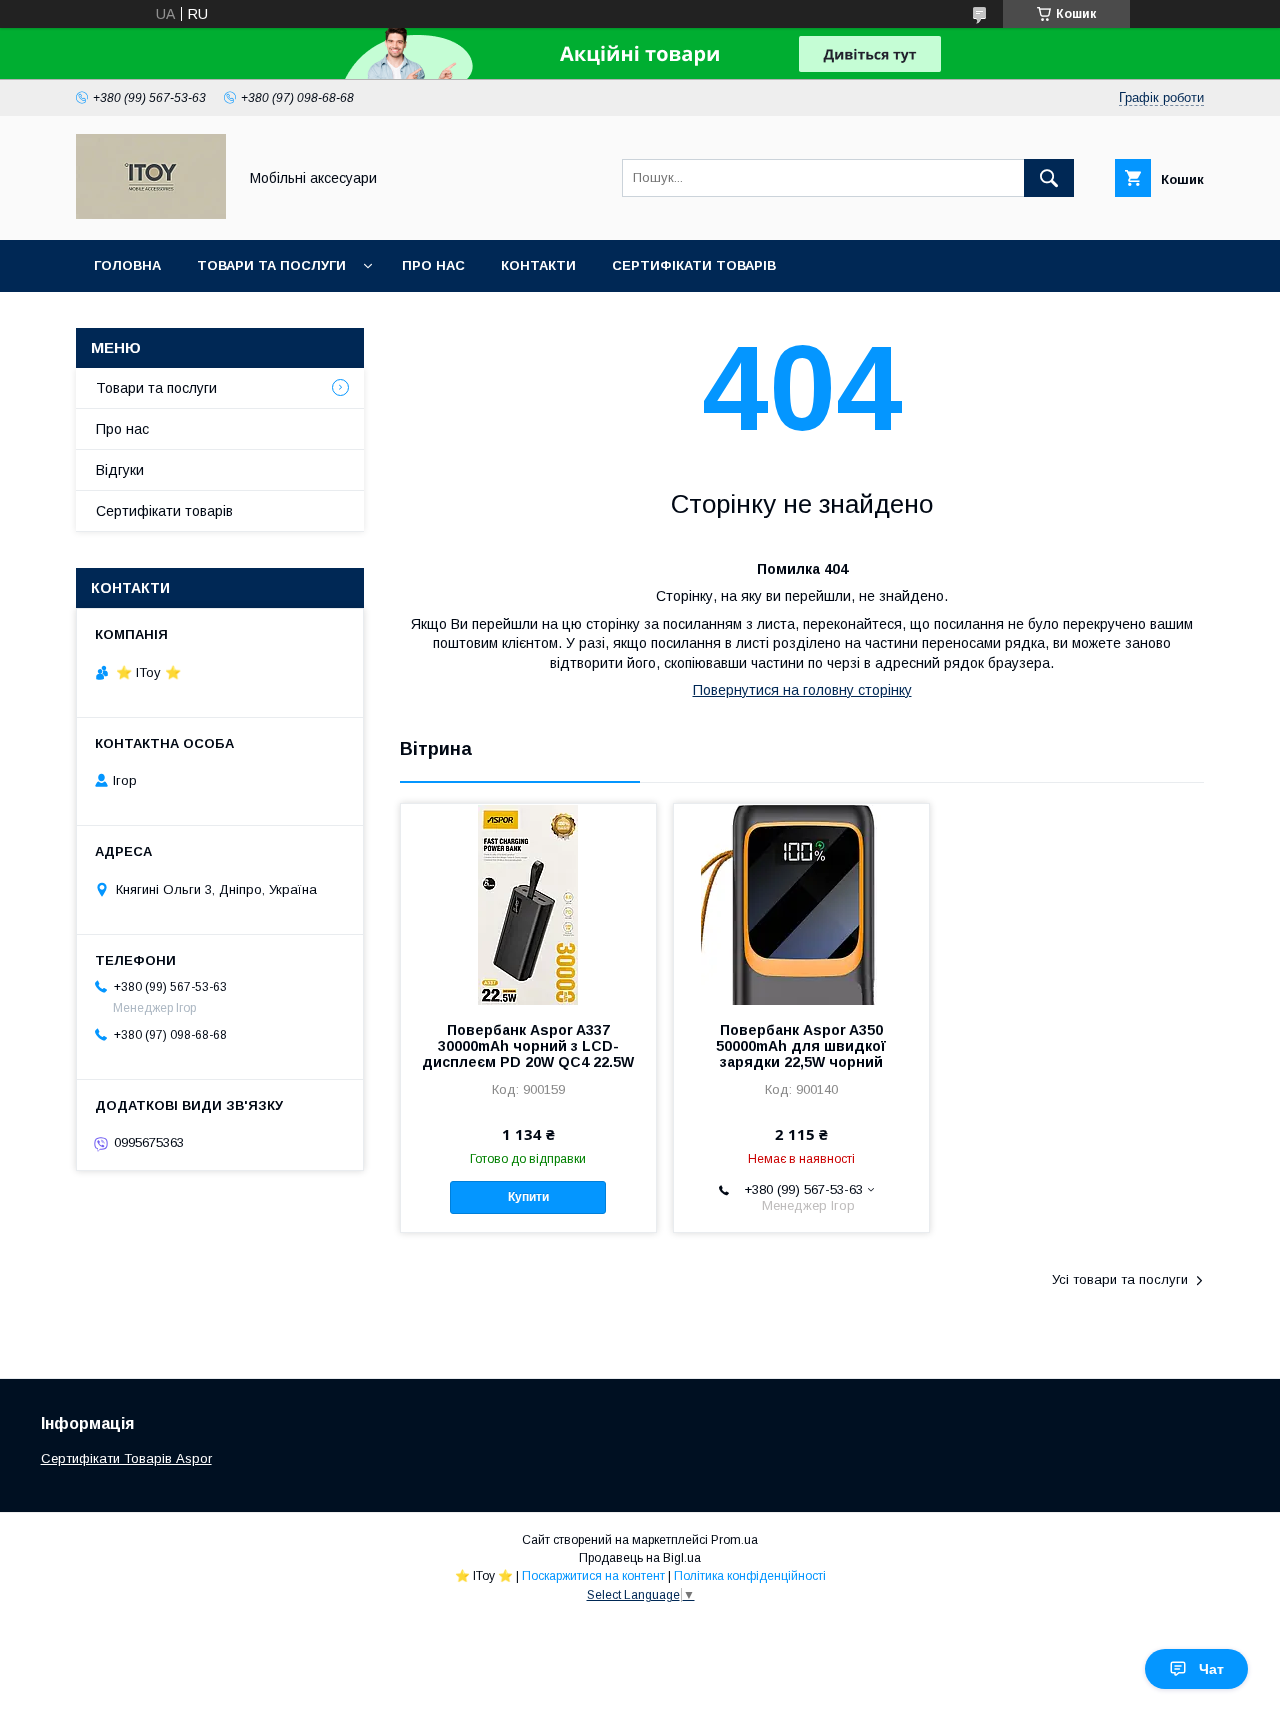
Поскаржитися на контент (593, 1576)
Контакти (538, 265)
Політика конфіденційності (750, 1576)
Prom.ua (734, 1540)
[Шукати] (1049, 178)
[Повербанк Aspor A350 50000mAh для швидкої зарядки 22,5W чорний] (801, 904)
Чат (1211, 1669)
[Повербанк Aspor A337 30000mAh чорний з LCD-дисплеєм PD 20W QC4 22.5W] (528, 904)
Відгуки (120, 470)
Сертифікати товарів (694, 265)
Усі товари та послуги (1120, 1279)
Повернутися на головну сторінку (802, 690)
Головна (127, 265)
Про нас (433, 265)
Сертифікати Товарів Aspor (126, 1458)
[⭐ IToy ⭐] (151, 214)
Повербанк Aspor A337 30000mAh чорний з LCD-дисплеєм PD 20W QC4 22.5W (528, 1046)
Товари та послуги (271, 265)
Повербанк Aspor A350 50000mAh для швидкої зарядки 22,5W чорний (801, 1046)
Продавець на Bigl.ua (640, 1558)
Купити (528, 1197)
